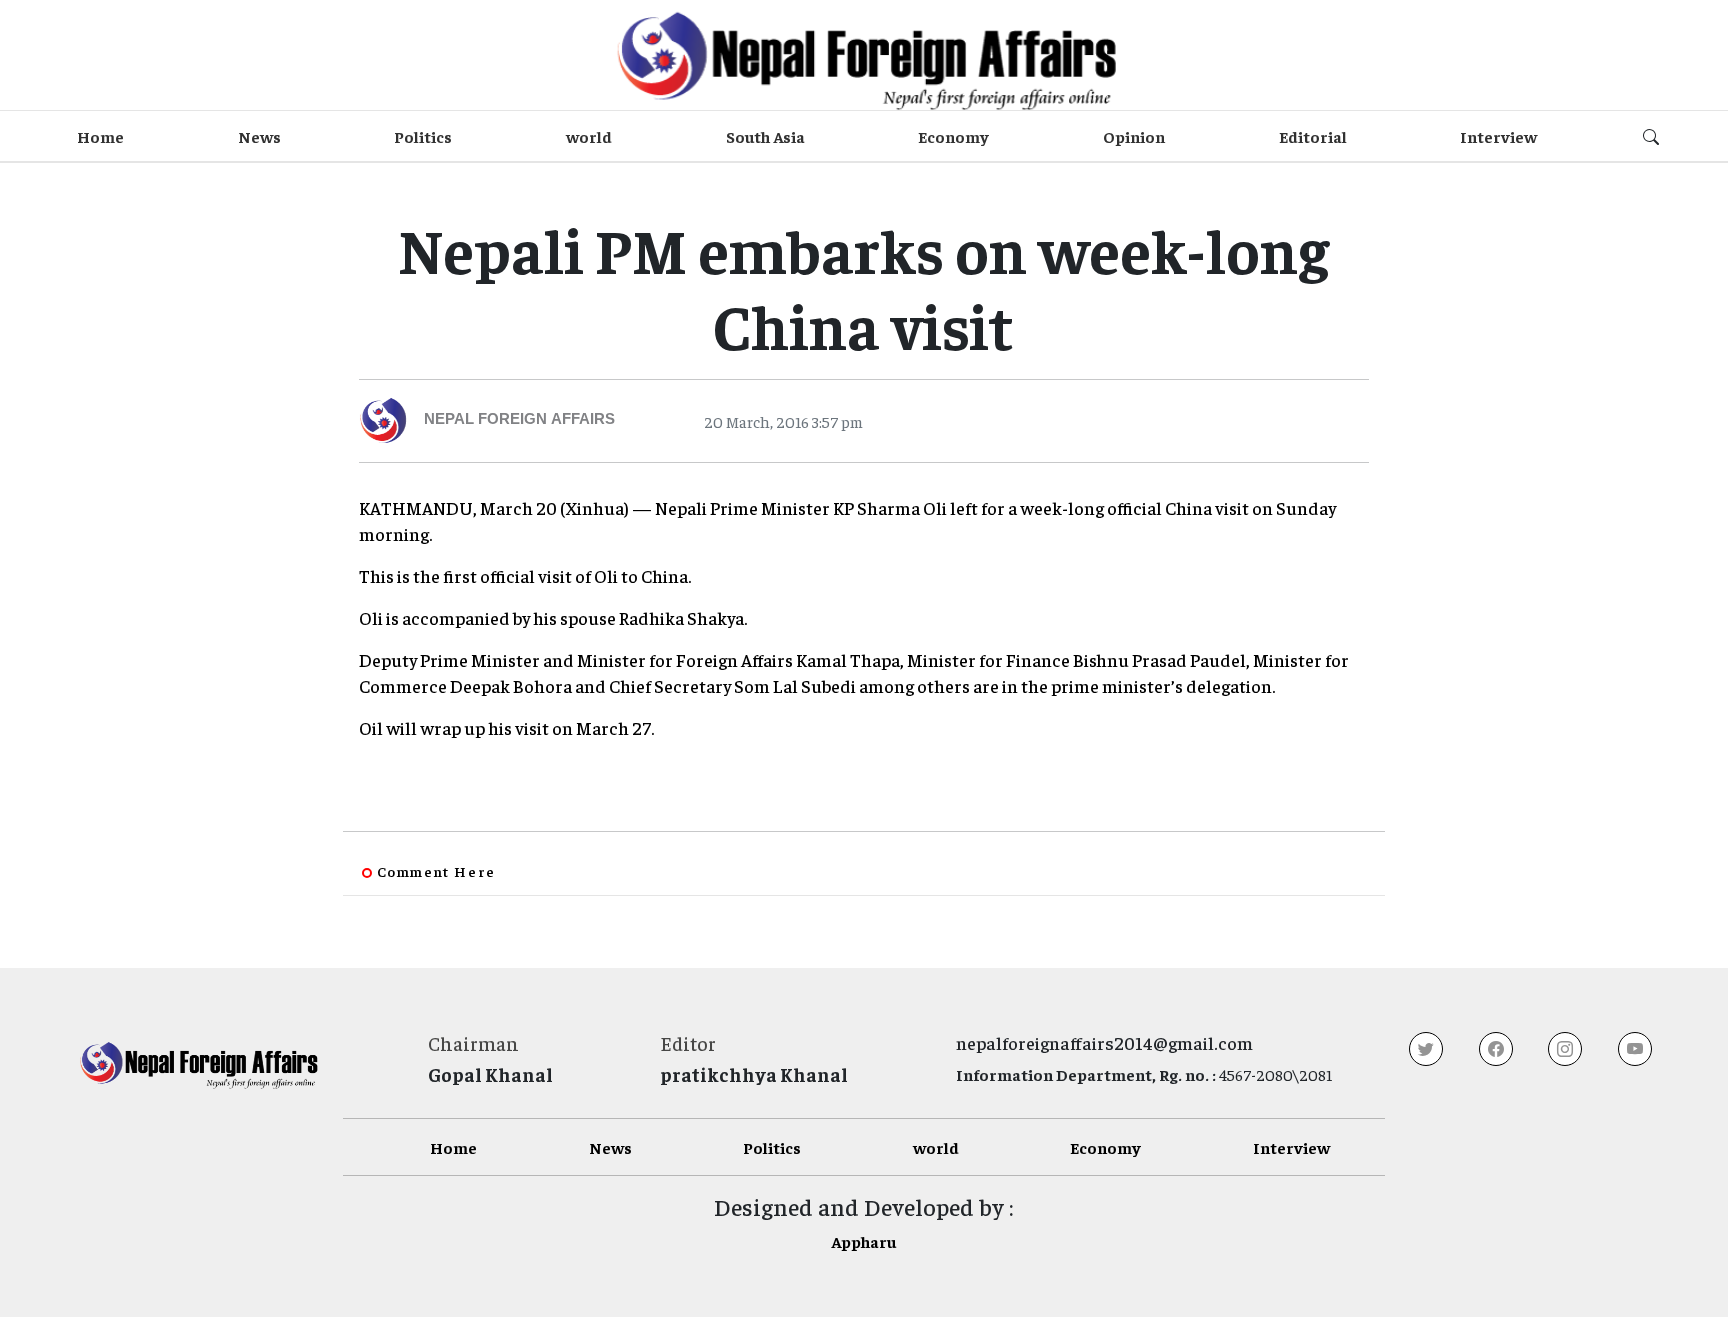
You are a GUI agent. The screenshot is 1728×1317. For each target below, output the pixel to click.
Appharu (863, 1241)
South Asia (765, 136)
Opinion (1134, 136)
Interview (1498, 136)
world (589, 136)
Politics (423, 136)
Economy (953, 136)
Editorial (1313, 136)
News (259, 136)
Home (100, 136)
